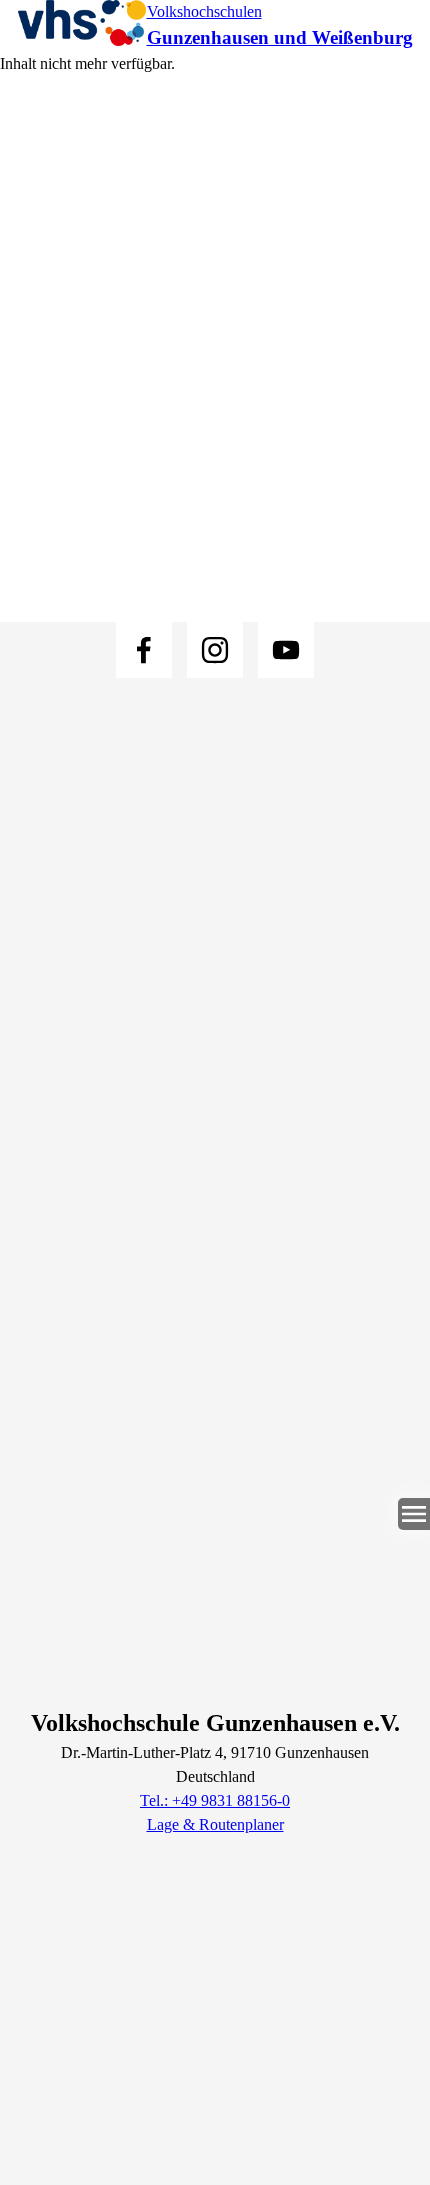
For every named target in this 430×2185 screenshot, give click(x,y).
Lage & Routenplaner (215, 1824)
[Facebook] (144, 650)
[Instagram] (215, 650)
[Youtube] (286, 650)
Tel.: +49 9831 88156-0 (215, 1800)
